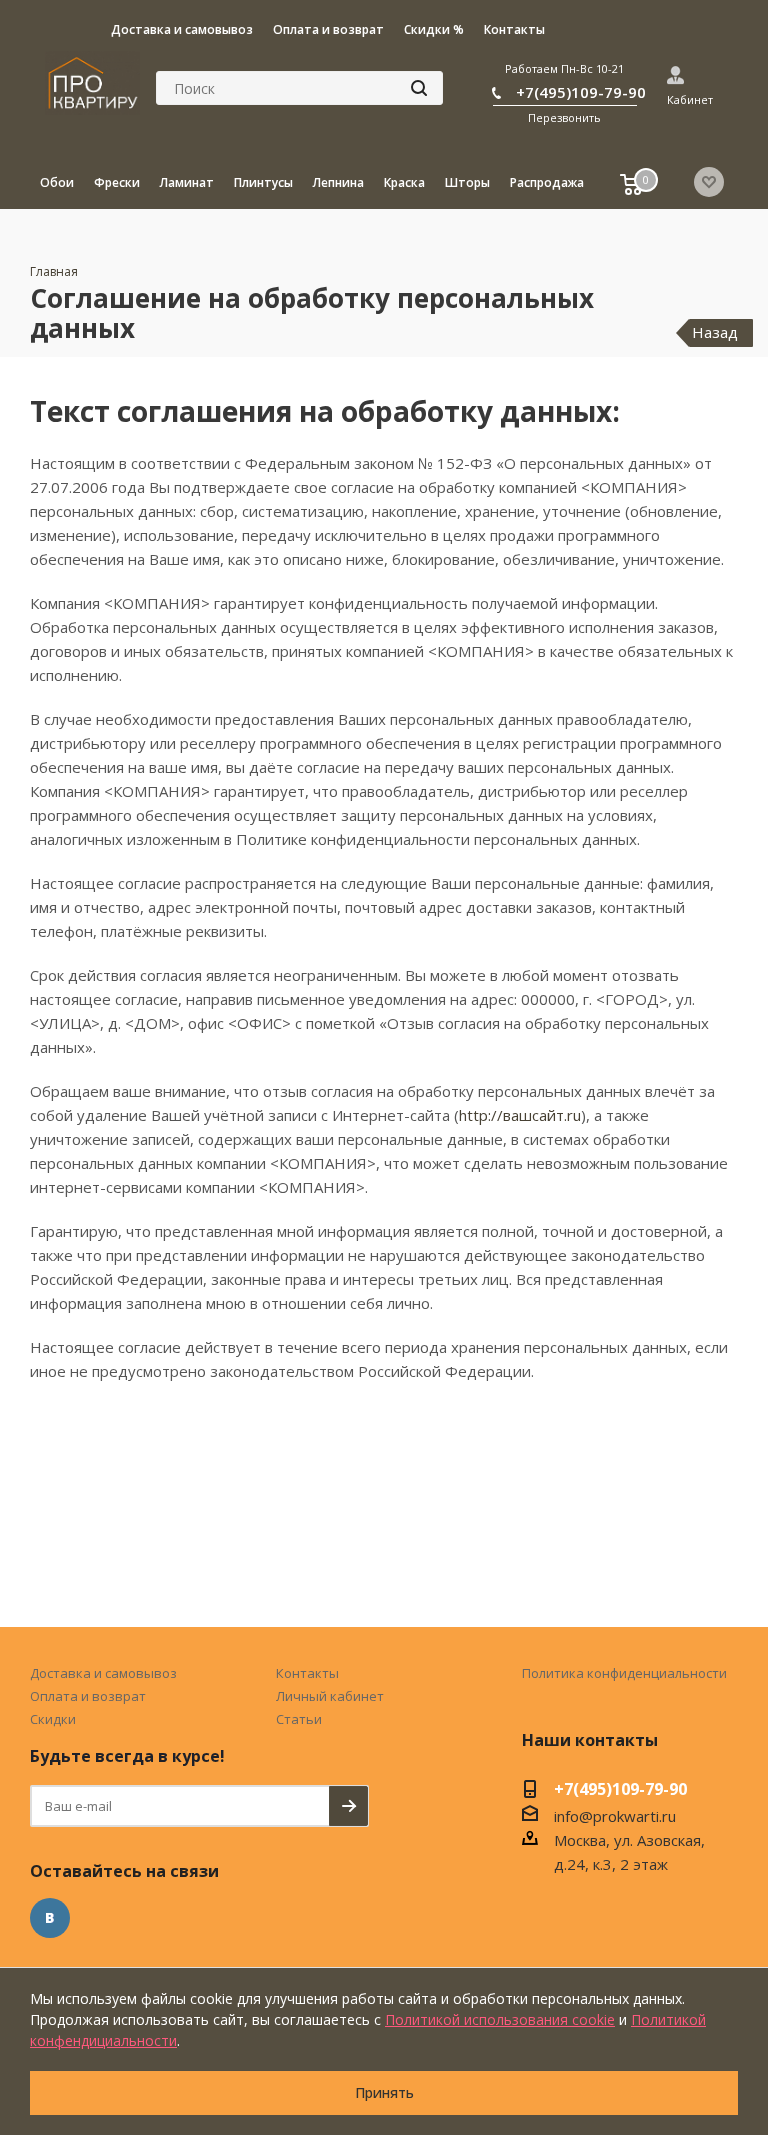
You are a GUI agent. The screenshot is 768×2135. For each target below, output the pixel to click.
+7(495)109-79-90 (581, 92)
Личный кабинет (330, 1696)
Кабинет (690, 99)
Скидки (53, 1719)
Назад (715, 332)
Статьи (299, 1719)
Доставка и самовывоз (103, 1673)
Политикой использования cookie (500, 2019)
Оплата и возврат (88, 1696)
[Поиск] (419, 88)
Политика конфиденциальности (624, 1673)
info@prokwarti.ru (615, 1816)
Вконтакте (50, 1918)
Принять (384, 2092)
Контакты (307, 1673)
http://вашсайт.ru (520, 1115)
